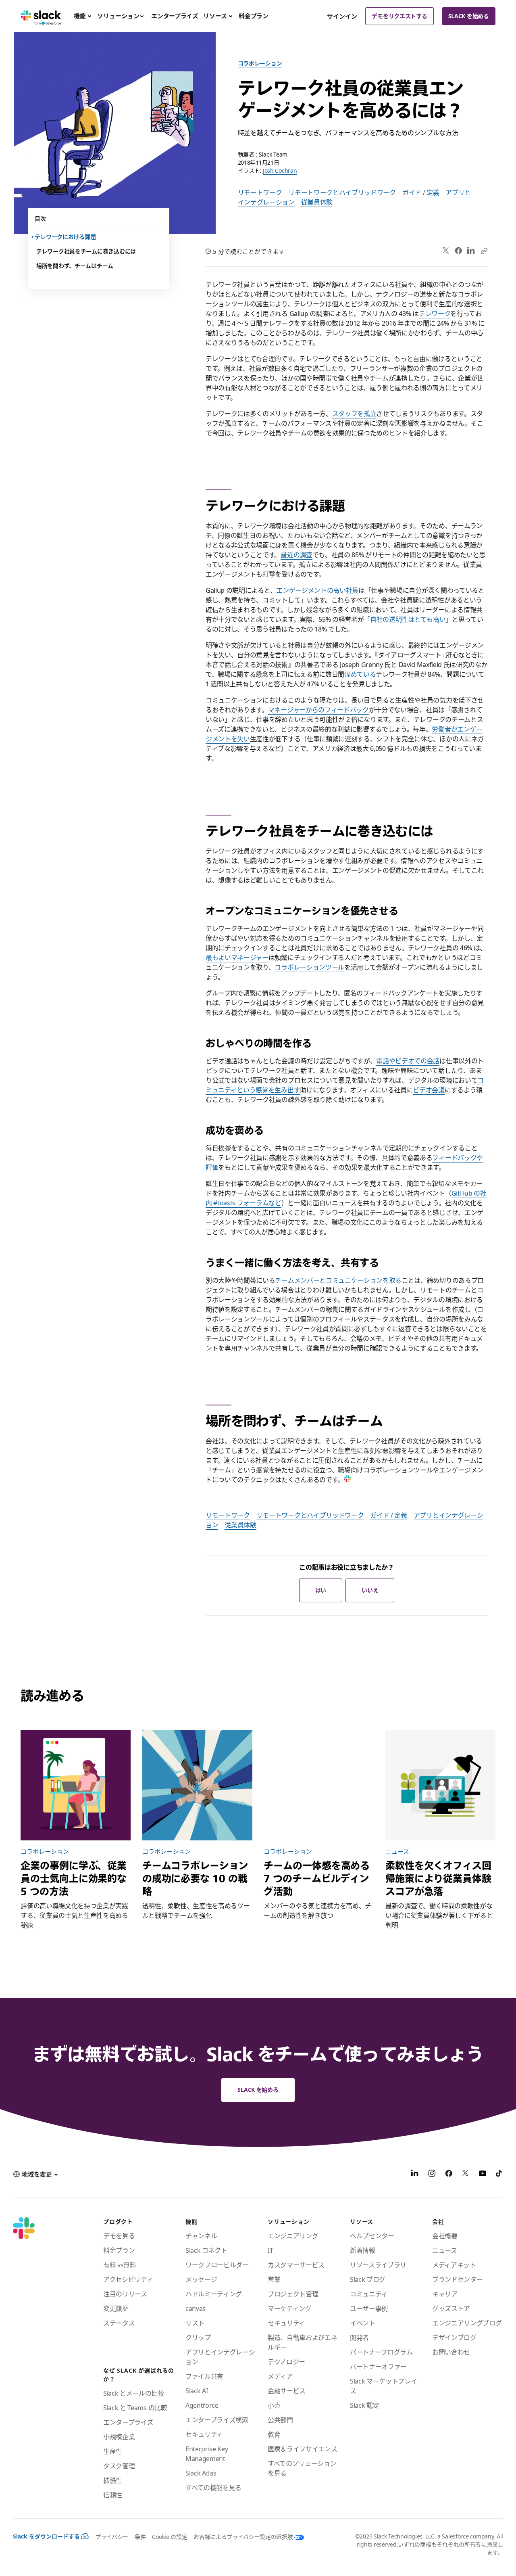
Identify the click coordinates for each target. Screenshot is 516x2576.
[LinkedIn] (471, 251)
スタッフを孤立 (354, 414)
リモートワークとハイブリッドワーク (342, 192)
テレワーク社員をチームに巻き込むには (86, 251)
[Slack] (41, 16)
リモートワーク (260, 192)
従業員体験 (317, 202)
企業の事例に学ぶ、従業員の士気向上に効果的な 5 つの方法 (74, 1878)
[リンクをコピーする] (484, 251)
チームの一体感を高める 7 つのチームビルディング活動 (317, 1878)
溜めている (360, 674)
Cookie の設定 (170, 2537)
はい (321, 1590)
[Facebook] (458, 251)
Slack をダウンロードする (46, 2536)
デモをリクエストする (399, 16)
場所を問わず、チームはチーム (75, 266)
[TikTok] (499, 2175)
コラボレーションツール (309, 967)
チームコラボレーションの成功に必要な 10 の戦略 (195, 1878)
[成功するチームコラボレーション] (197, 1785)
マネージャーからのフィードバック (318, 710)
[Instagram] (432, 2175)
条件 (140, 2537)
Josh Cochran (280, 170)
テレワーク (435, 314)
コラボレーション (260, 63)
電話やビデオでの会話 (408, 1061)
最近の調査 (296, 555)
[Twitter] (446, 251)
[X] (466, 2175)
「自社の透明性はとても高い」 (408, 619)
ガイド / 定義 (421, 192)
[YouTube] (483, 2175)
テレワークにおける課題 (66, 237)
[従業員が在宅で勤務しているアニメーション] (76, 1785)
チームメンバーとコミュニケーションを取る (338, 1280)
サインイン (342, 16)
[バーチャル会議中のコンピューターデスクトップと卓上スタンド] (440, 1785)
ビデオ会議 (429, 1090)
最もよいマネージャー (237, 958)
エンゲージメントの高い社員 (317, 590)
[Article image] (319, 1785)
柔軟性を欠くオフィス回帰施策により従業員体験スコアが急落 (438, 1878)
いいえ (370, 1590)
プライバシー (112, 2537)
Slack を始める (469, 16)
